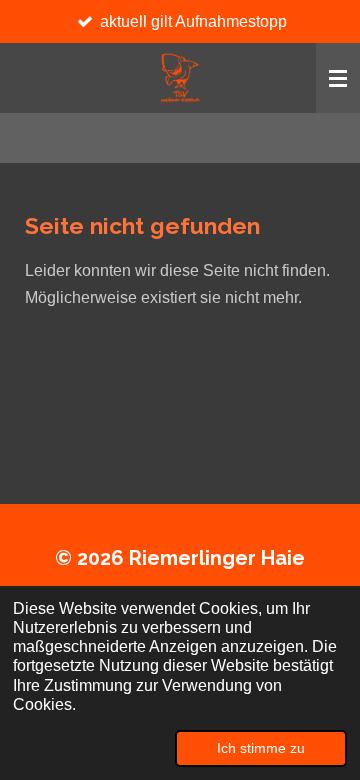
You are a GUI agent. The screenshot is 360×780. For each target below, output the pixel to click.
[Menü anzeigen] (338, 78)
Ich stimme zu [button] (261, 748)
